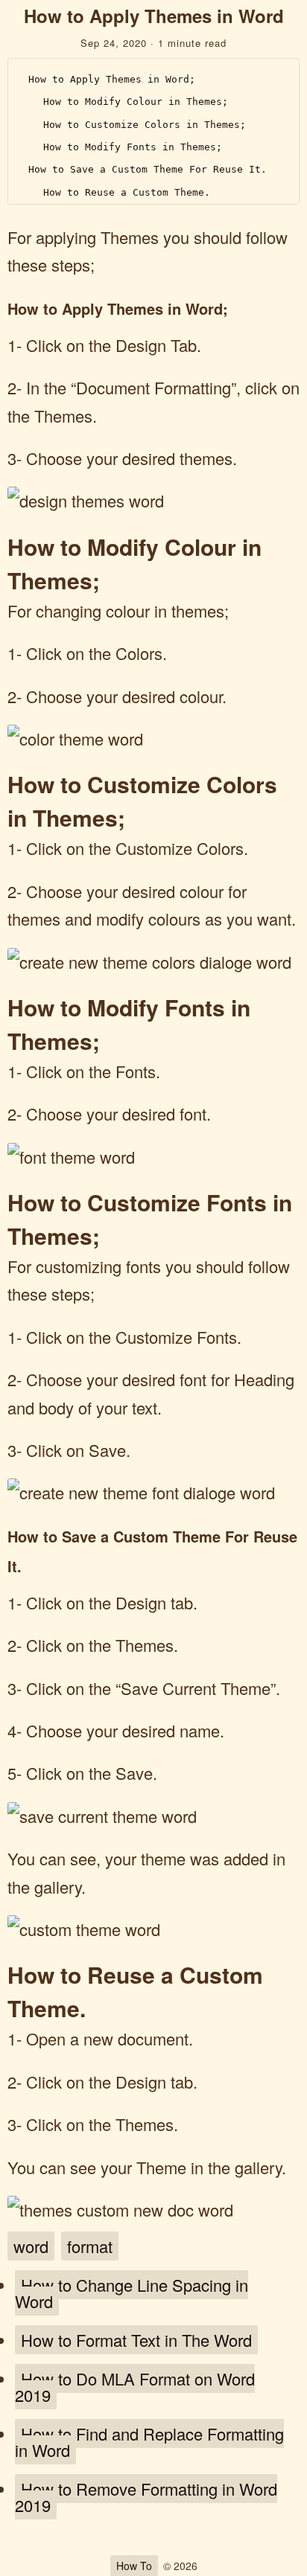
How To (134, 2566)
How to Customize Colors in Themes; (145, 125)
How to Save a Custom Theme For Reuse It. (148, 169)
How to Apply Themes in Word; (112, 79)
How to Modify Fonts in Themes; (133, 147)
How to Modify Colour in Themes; (136, 102)
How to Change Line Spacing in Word (132, 2293)
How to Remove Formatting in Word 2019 (146, 2497)
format (90, 2246)
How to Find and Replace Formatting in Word (149, 2442)
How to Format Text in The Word (136, 2340)
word (31, 2246)
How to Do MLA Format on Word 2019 (135, 2387)
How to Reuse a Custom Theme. (127, 192)
